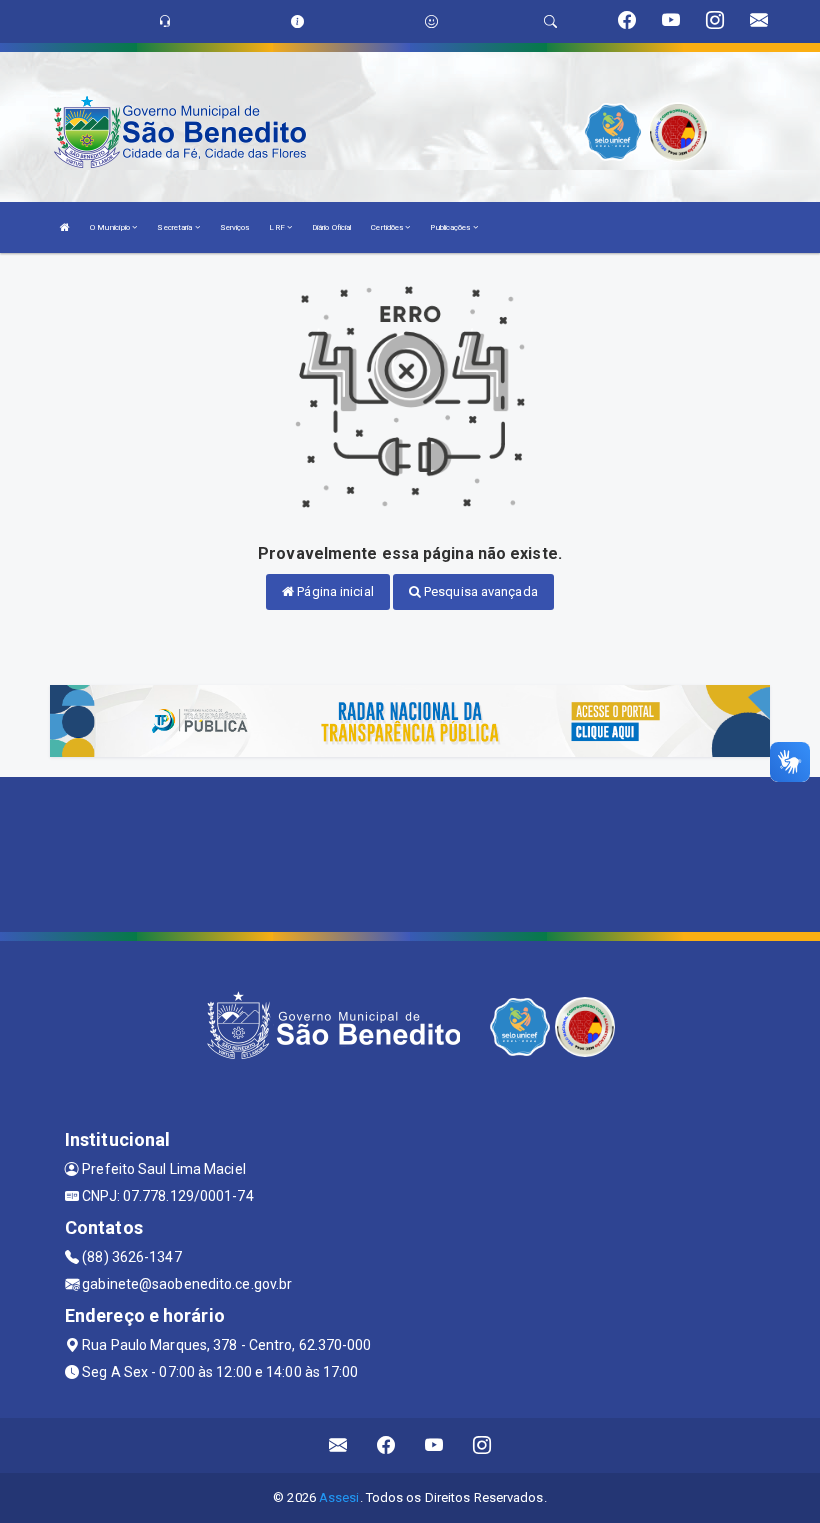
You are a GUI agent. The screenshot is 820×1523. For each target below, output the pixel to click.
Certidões (388, 227)
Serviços (235, 227)
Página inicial (334, 591)
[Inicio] (65, 227)
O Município (111, 227)
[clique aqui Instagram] (482, 1445)
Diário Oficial (331, 227)
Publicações (451, 227)
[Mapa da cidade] (410, 852)
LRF (277, 227)
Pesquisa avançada (479, 591)
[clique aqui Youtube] (434, 1445)
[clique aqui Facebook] (386, 1445)
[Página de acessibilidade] (431, 21)
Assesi (339, 1497)
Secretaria (175, 227)
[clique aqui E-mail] (338, 1445)
